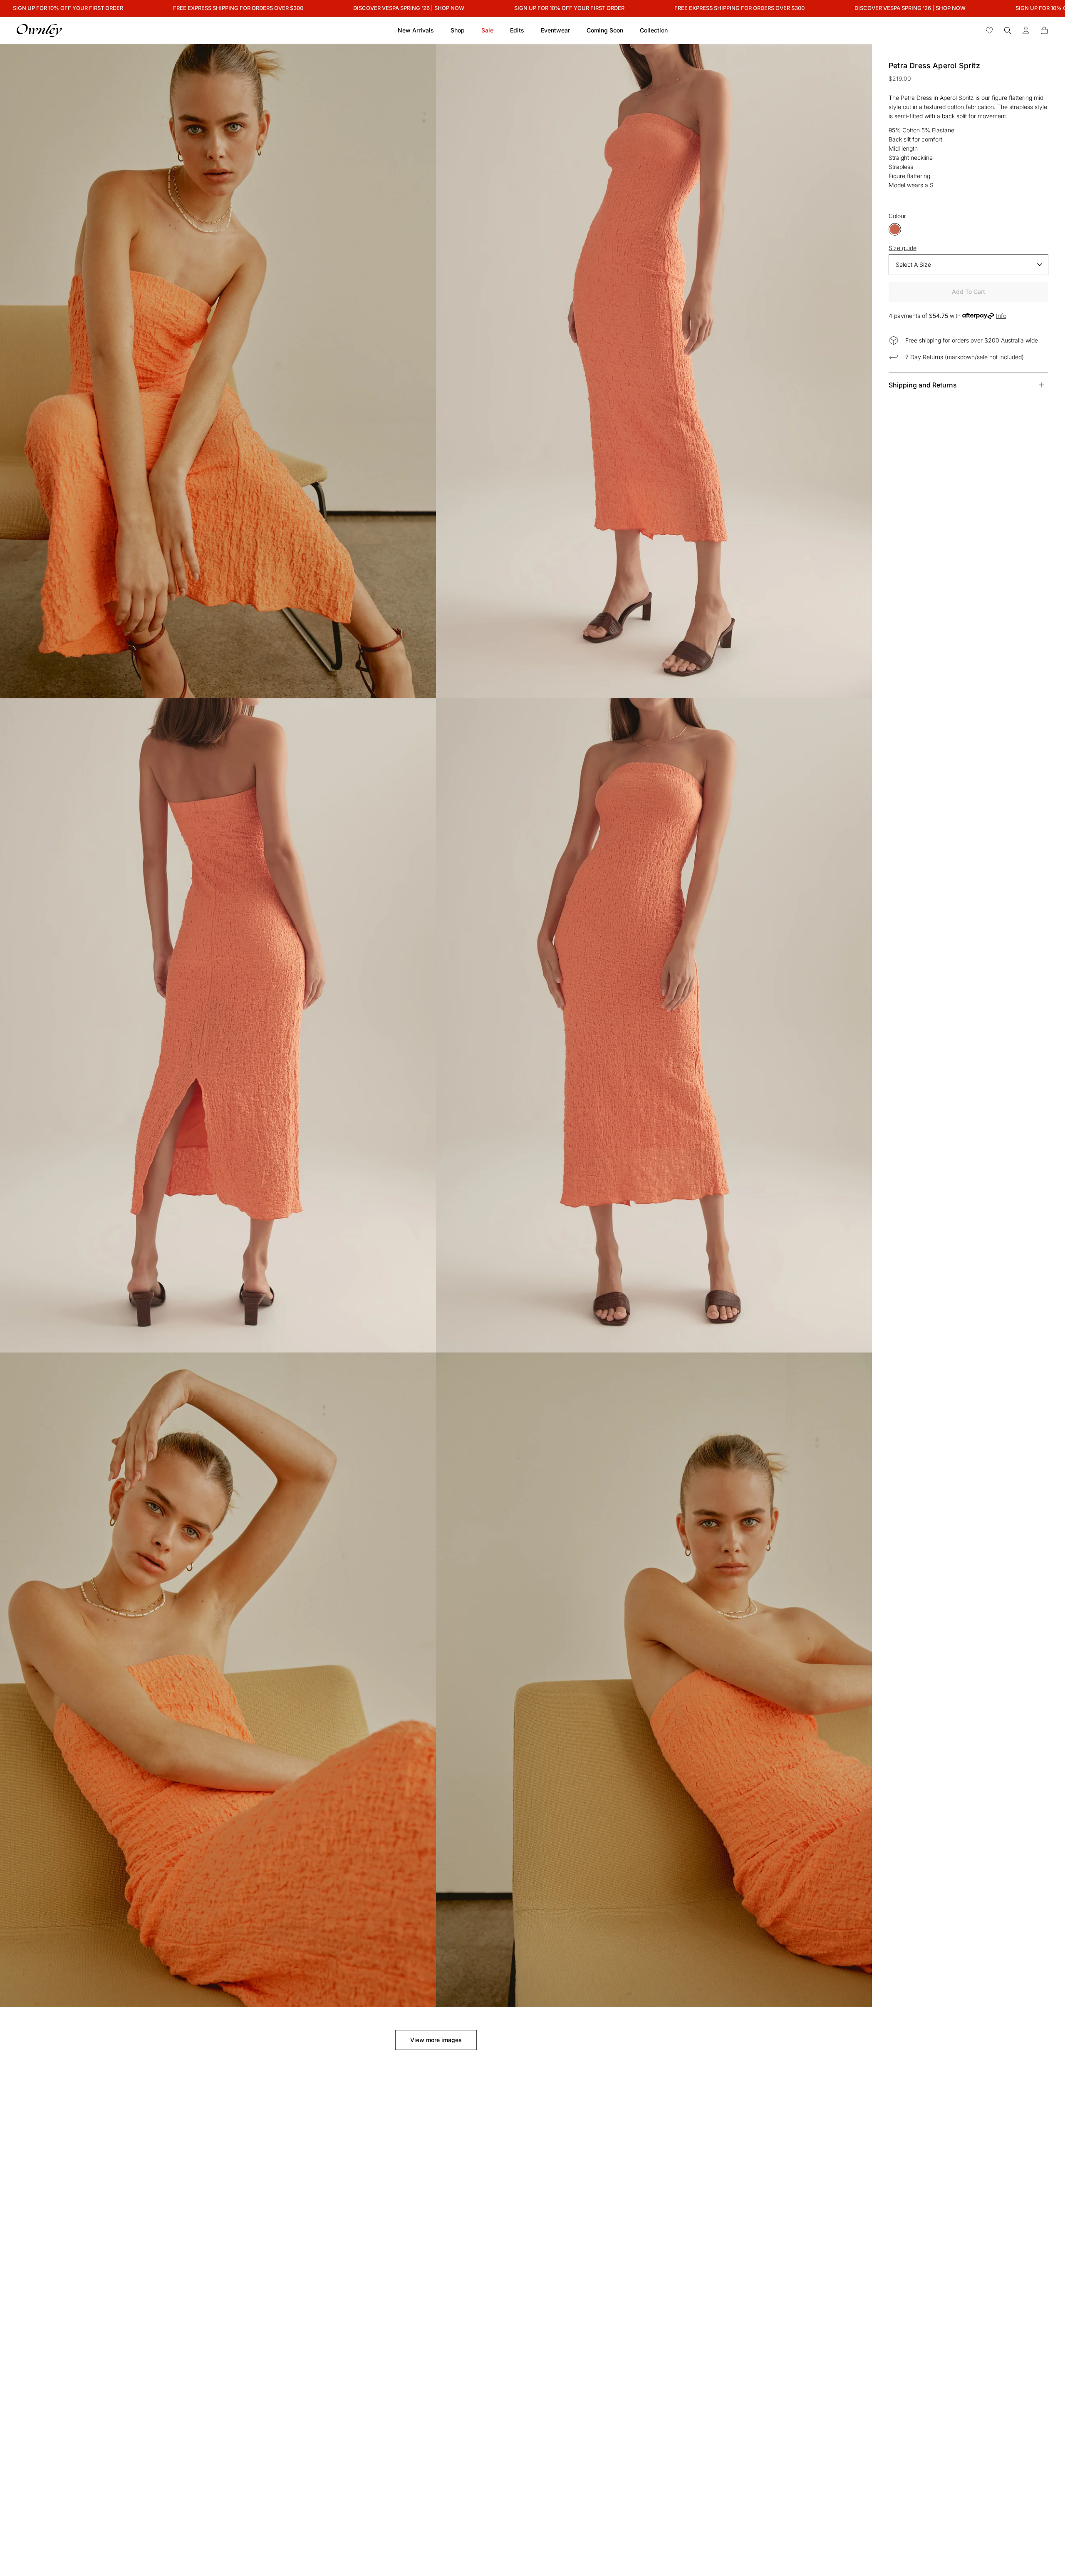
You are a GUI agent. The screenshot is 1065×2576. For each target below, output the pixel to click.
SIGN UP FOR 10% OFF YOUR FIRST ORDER (519, 8)
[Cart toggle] (1044, 30)
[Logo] (39, 30)
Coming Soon (605, 30)
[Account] (1026, 30)
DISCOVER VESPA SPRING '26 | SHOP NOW (359, 8)
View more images (436, 2040)
